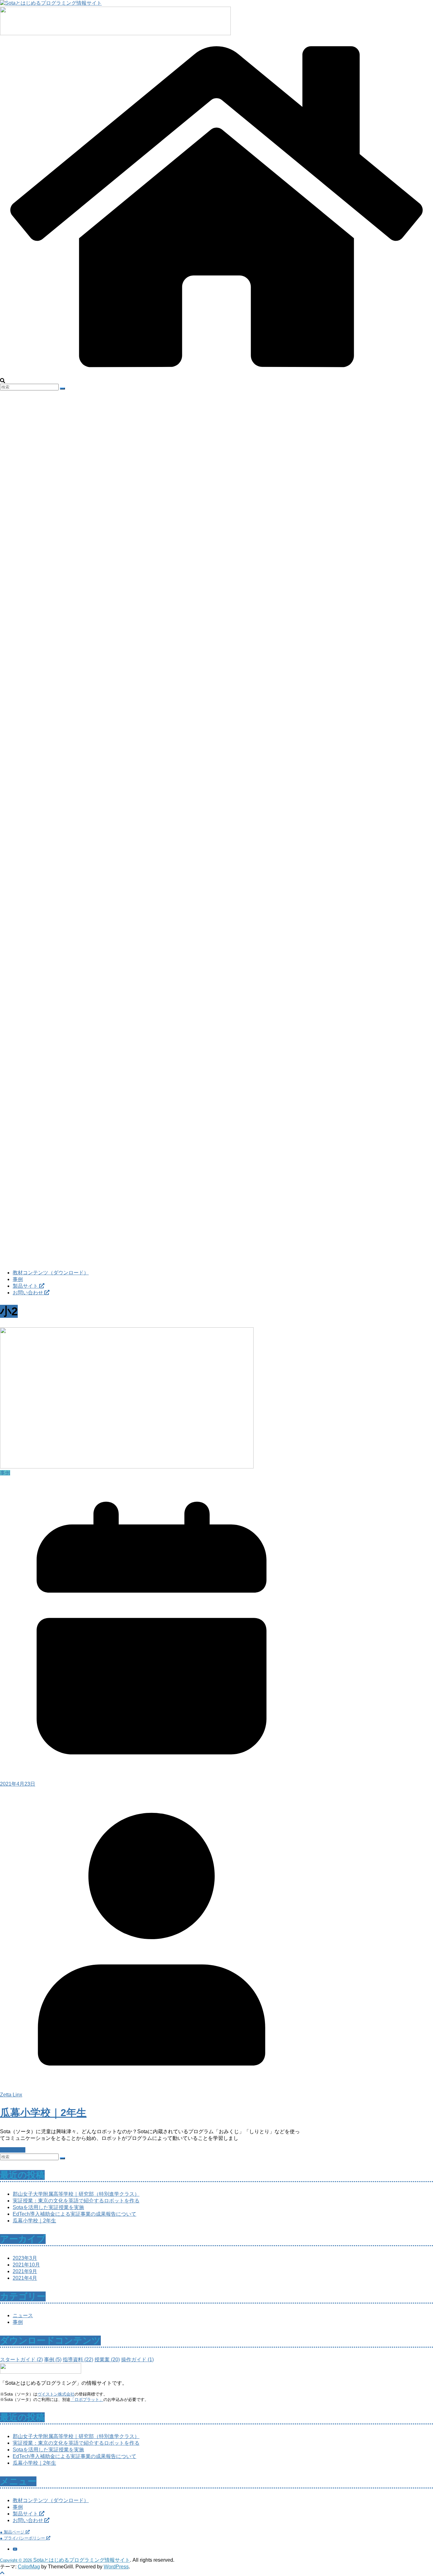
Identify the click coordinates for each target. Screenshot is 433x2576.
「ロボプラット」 (87, 2399)
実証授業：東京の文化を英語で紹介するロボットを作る (76, 2201)
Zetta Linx (11, 2095)
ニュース (23, 2315)
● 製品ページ (13, 2532)
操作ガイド (137, 2360)
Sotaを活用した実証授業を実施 (48, 2207)
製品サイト (26, 1286)
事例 (18, 1279)
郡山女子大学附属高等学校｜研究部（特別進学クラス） (76, 2194)
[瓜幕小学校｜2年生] (127, 1467)
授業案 (107, 2360)
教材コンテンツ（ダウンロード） (51, 1273)
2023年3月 (25, 2258)
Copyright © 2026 (17, 2560)
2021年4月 (25, 2278)
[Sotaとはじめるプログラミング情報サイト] (217, 375)
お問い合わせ (29, 1293)
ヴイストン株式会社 (56, 2394)
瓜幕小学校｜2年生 (43, 2113)
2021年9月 (25, 2271)
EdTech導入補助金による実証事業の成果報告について (74, 2214)
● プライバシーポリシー (23, 2538)
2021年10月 (26, 2265)
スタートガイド (21, 2360)
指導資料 (78, 2360)
